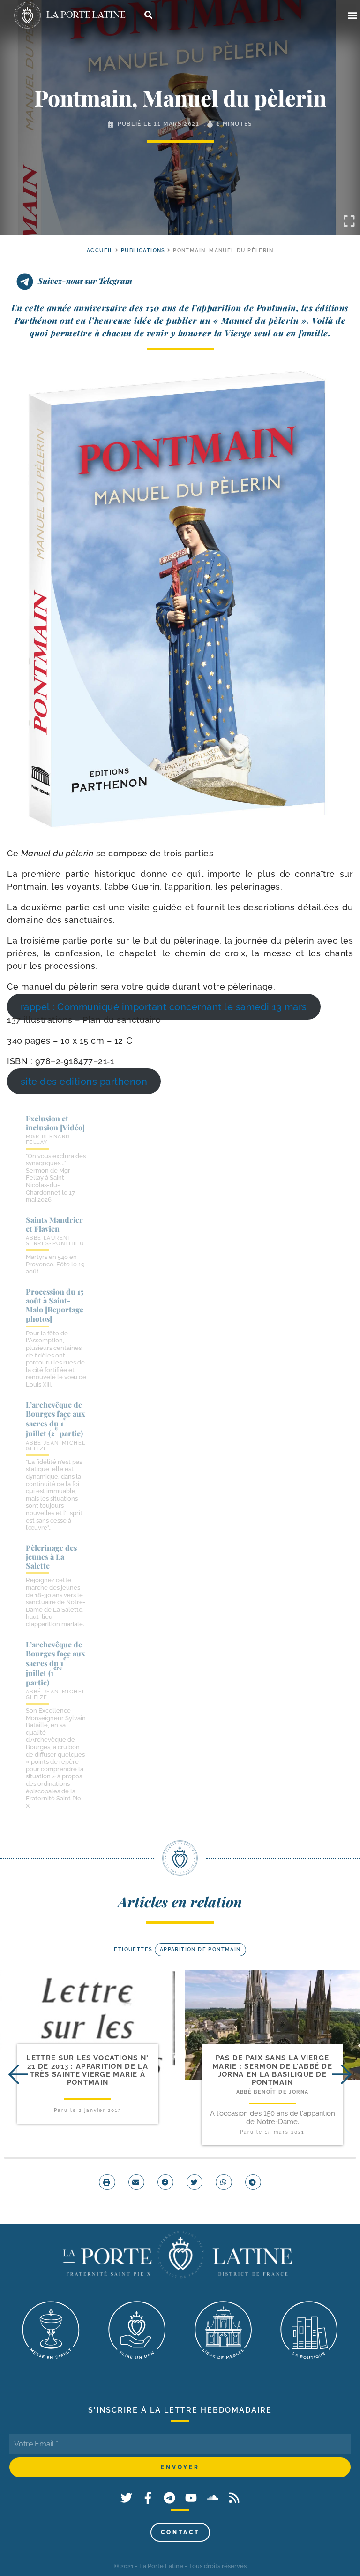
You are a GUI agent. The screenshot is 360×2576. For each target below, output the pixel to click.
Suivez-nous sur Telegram (85, 281)
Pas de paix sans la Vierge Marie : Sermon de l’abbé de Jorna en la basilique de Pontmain (272, 2070)
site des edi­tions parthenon (84, 1082)
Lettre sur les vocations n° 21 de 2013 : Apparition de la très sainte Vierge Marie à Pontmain (87, 2070)
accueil (100, 250)
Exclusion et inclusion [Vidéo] (55, 1123)
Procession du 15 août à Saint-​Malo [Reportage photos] (55, 1305)
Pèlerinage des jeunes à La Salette (51, 1557)
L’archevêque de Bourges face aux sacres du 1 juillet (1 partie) (56, 1663)
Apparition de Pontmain (200, 1949)
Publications (143, 250)
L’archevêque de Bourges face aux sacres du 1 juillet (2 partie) (56, 1419)
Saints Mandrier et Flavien (54, 1224)
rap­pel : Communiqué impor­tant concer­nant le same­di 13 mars (164, 1007)
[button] (352, 15)
